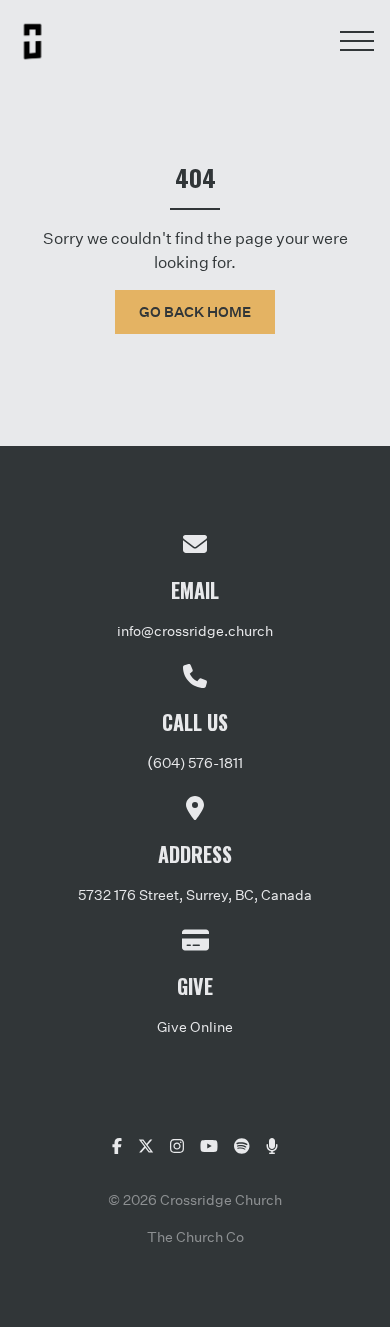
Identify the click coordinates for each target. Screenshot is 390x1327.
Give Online (195, 1026)
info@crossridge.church (195, 630)
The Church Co (195, 1236)
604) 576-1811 (198, 762)
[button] (357, 41)
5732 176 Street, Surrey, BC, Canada (195, 894)
